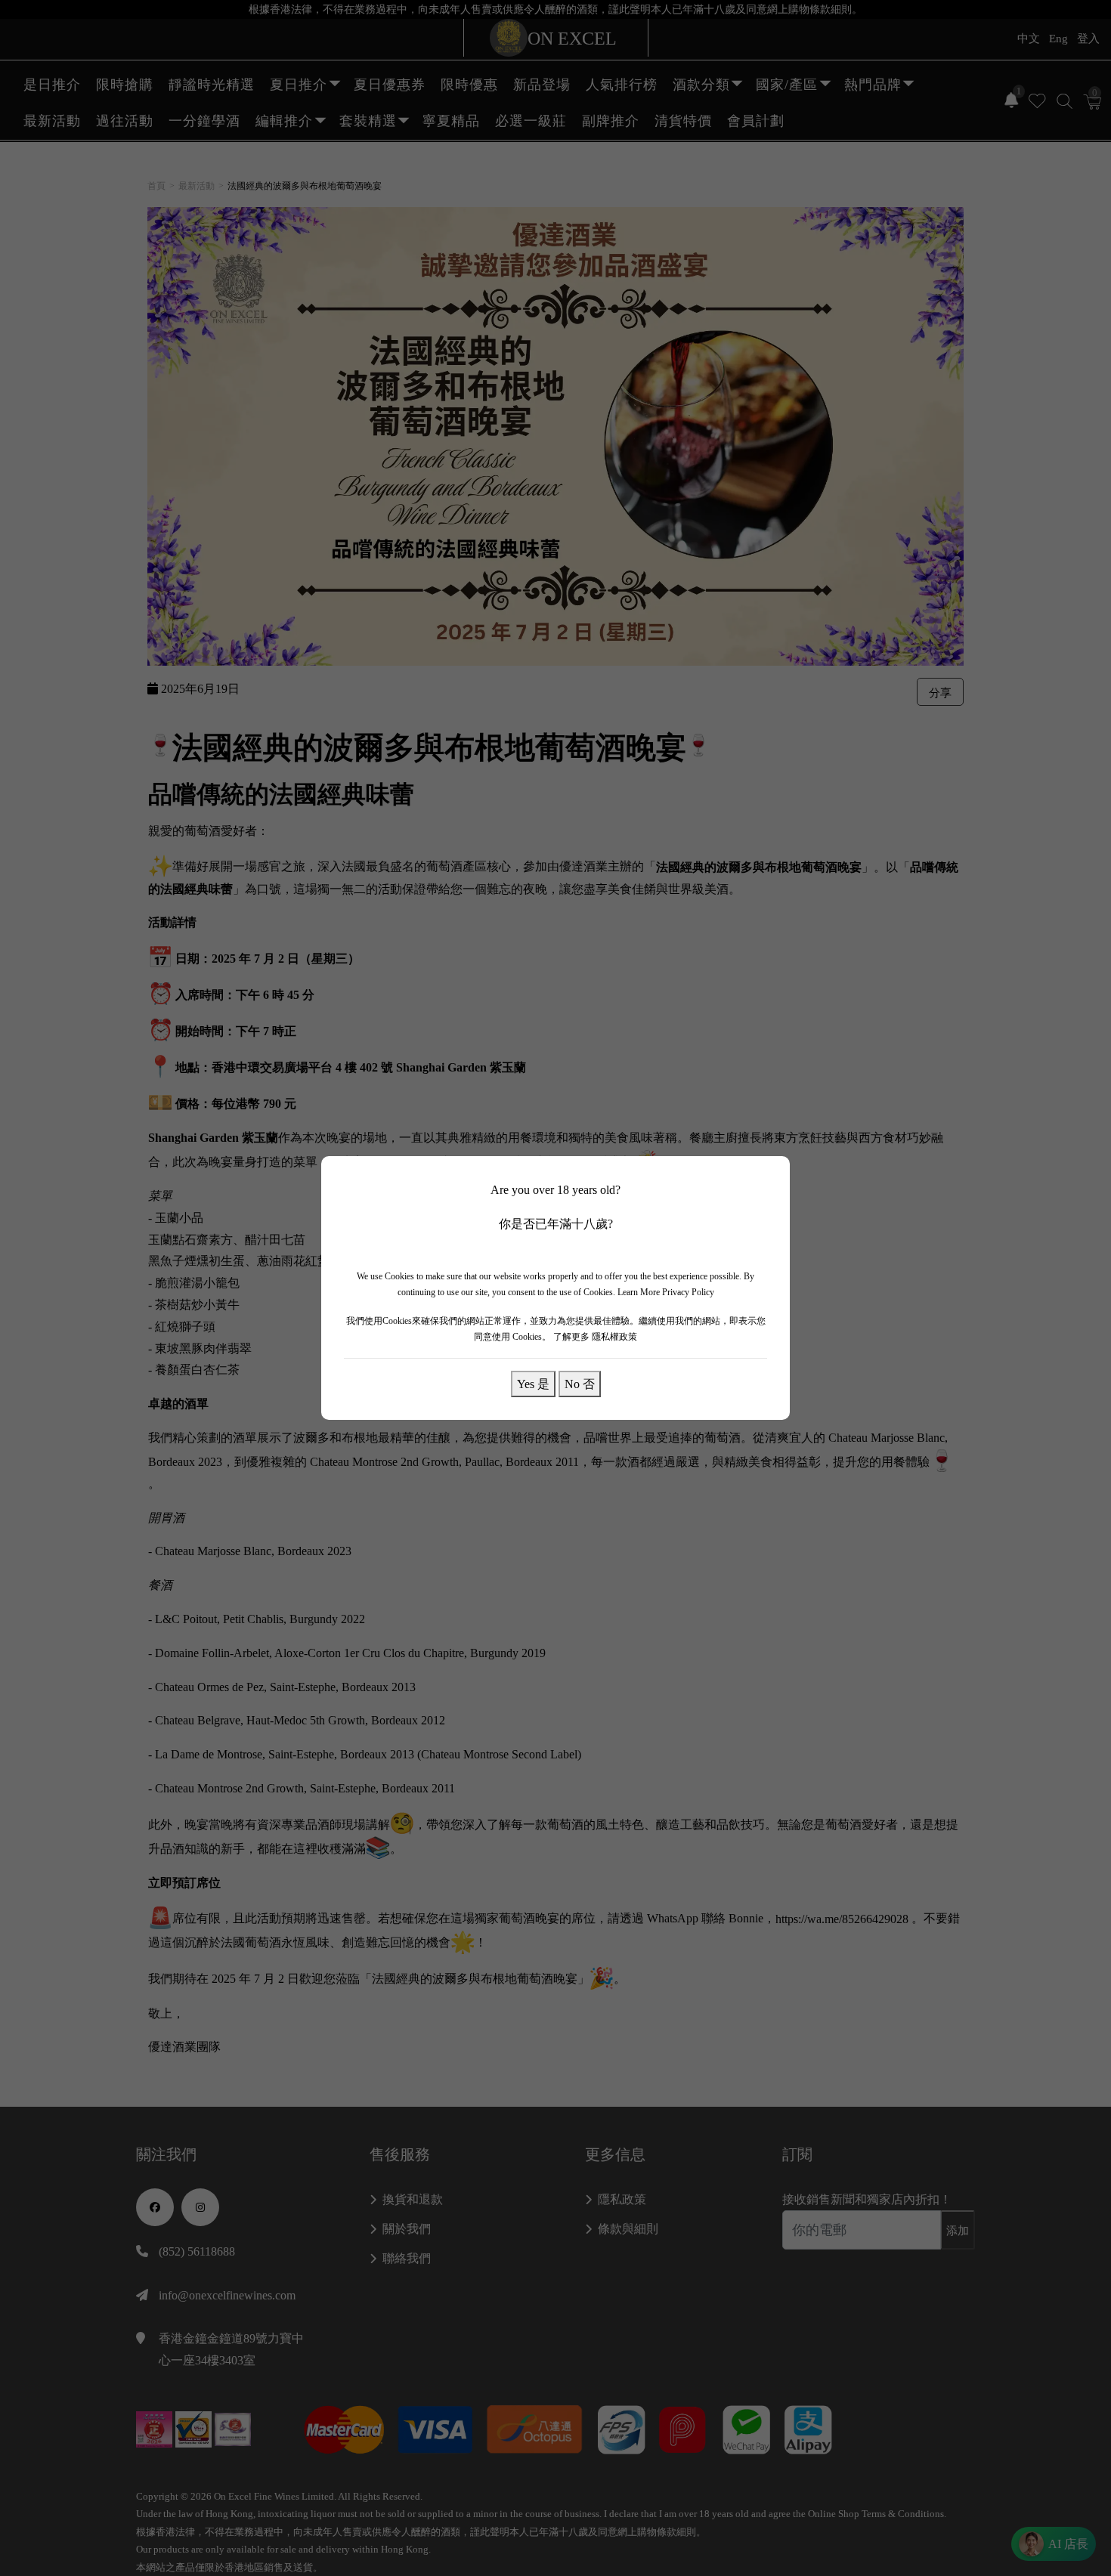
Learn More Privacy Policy (666, 1292)
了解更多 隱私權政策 (595, 1337)
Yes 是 (533, 1384)
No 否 (580, 1384)
